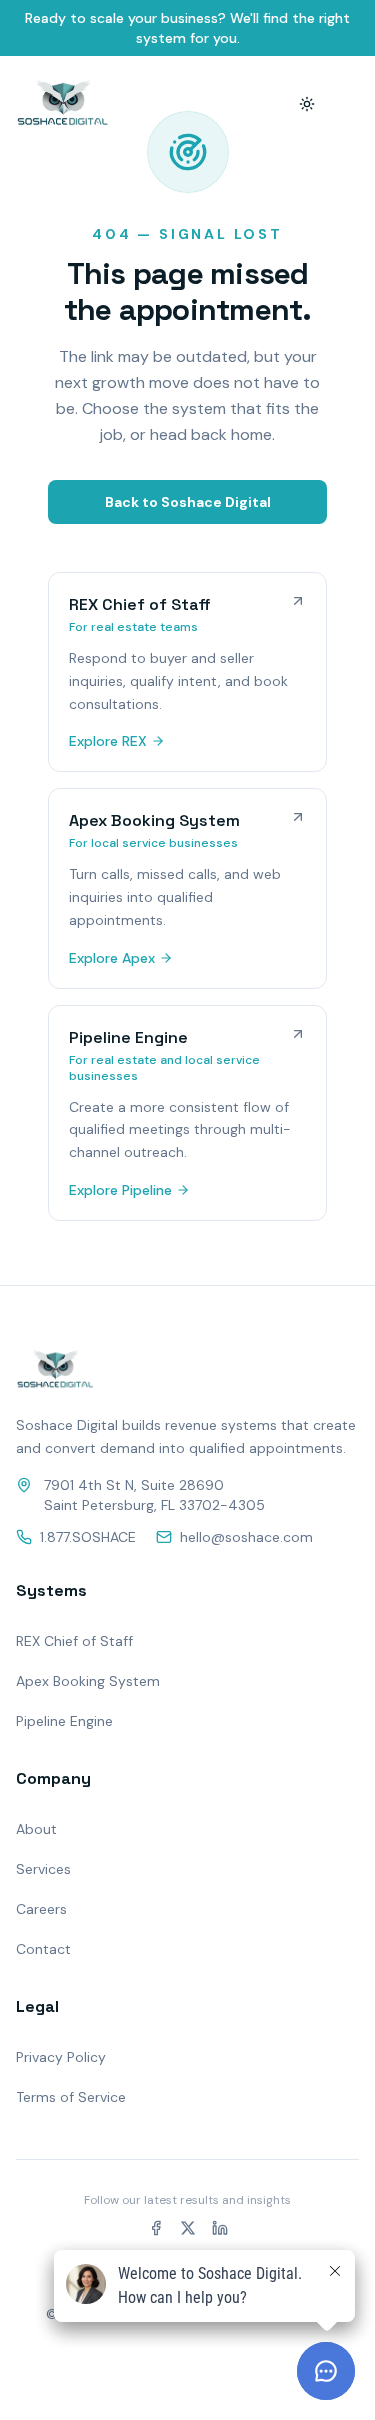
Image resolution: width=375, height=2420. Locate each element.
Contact (43, 1949)
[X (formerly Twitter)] (188, 2228)
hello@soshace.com (246, 1537)
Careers (41, 1909)
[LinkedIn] (220, 2228)
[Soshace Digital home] (62, 104)
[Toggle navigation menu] (347, 104)
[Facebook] (156, 2228)
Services (43, 1869)
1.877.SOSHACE (88, 1537)
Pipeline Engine (64, 1721)
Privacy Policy (61, 2057)
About (36, 1829)
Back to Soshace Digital (188, 502)
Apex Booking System (88, 1681)
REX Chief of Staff (74, 1641)
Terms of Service (71, 2097)
